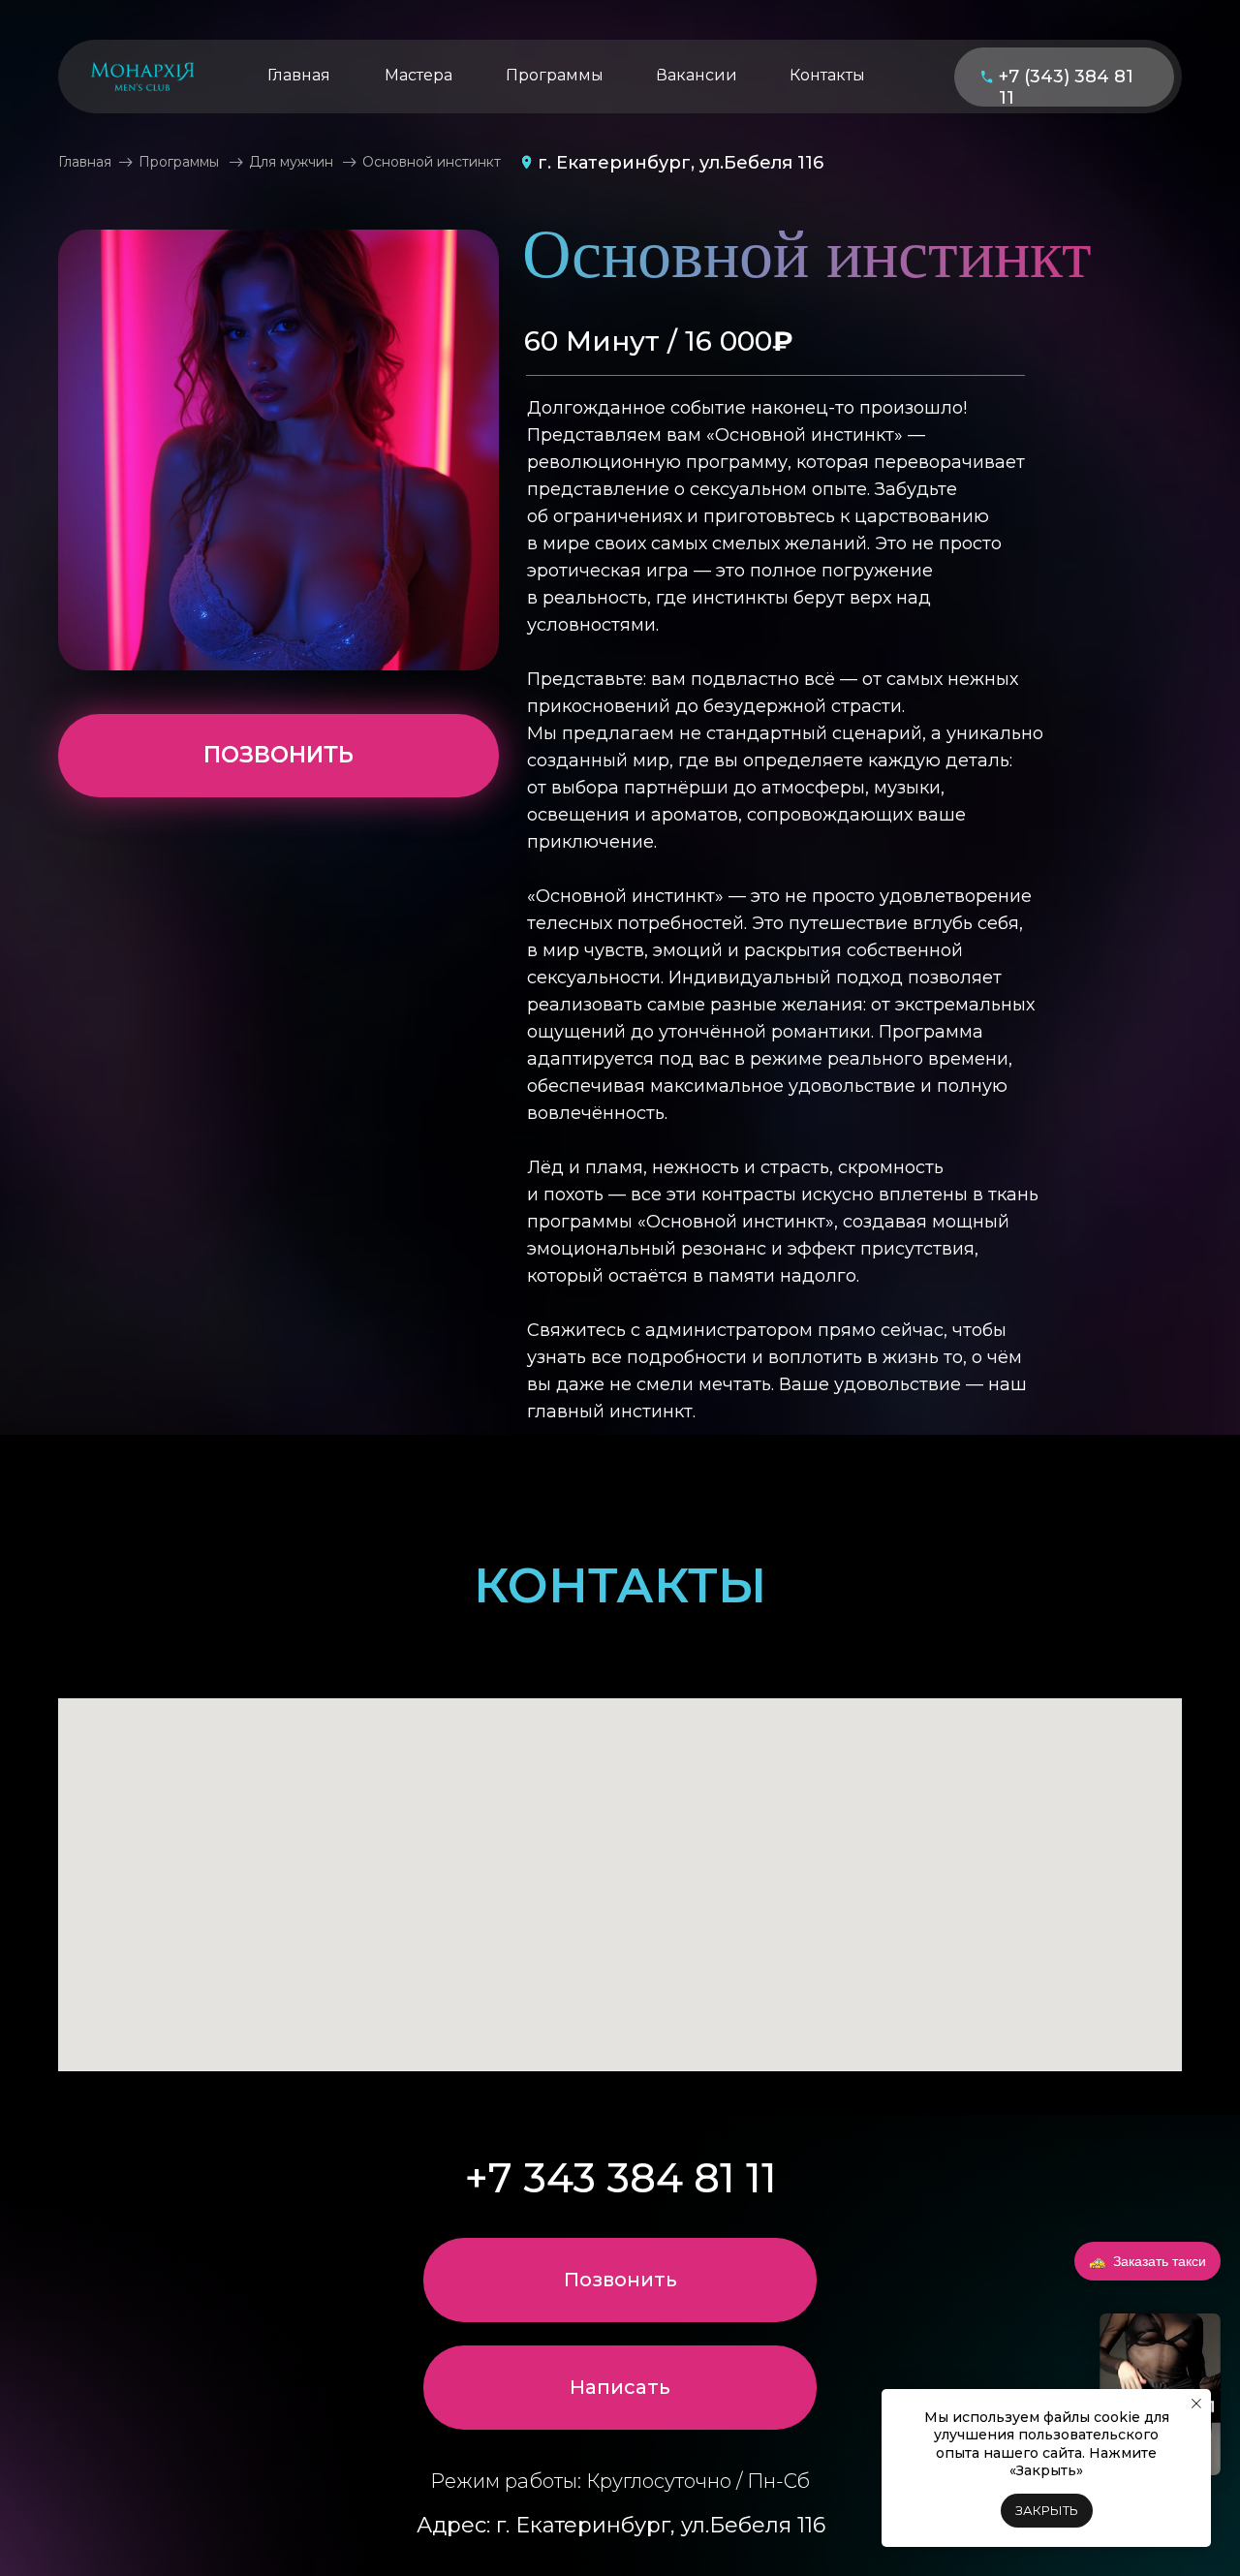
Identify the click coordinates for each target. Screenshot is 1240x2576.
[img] (142, 77)
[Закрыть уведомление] (1196, 2404)
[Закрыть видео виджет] (1218, 2316)
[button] (620, 2388)
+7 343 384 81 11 (621, 2178)
